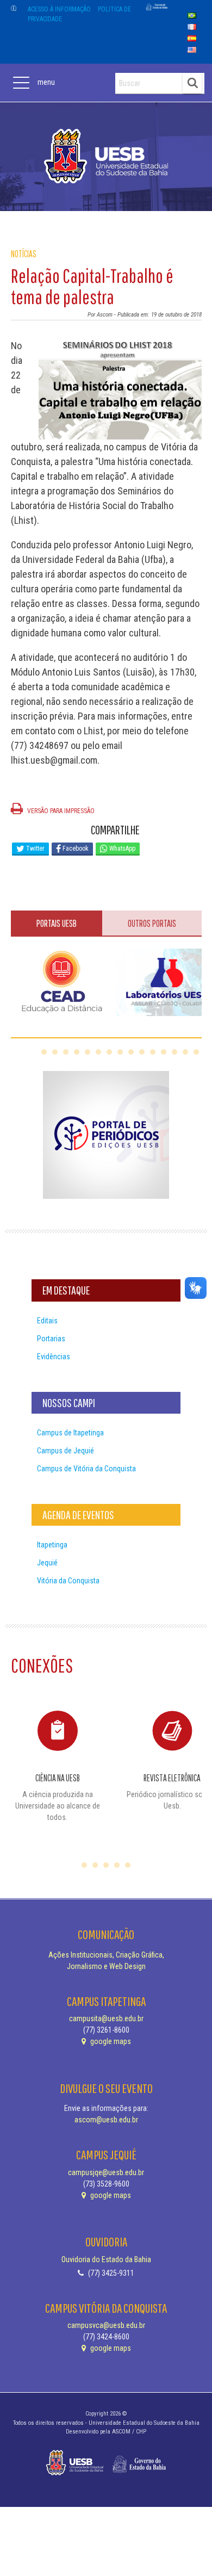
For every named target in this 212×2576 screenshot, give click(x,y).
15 (196, 1052)
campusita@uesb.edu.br (106, 2018)
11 (153, 1052)
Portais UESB (57, 923)
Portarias (51, 1339)
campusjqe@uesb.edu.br (106, 2172)
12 (164, 1052)
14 (185, 1052)
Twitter (35, 849)
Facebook (75, 849)
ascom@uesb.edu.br (106, 2120)
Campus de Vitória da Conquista (86, 1469)
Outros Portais (152, 923)
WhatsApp (121, 849)
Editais (47, 1321)
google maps (110, 2041)
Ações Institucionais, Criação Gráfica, (106, 1955)
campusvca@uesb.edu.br (106, 2325)
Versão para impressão (60, 811)
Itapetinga (52, 1545)
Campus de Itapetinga (70, 1433)
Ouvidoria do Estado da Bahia (106, 2259)
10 (142, 1052)
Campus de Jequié (66, 1451)
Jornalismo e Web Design (106, 1966)
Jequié (47, 1563)
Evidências (54, 1357)
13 (174, 1052)
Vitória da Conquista (68, 1581)
